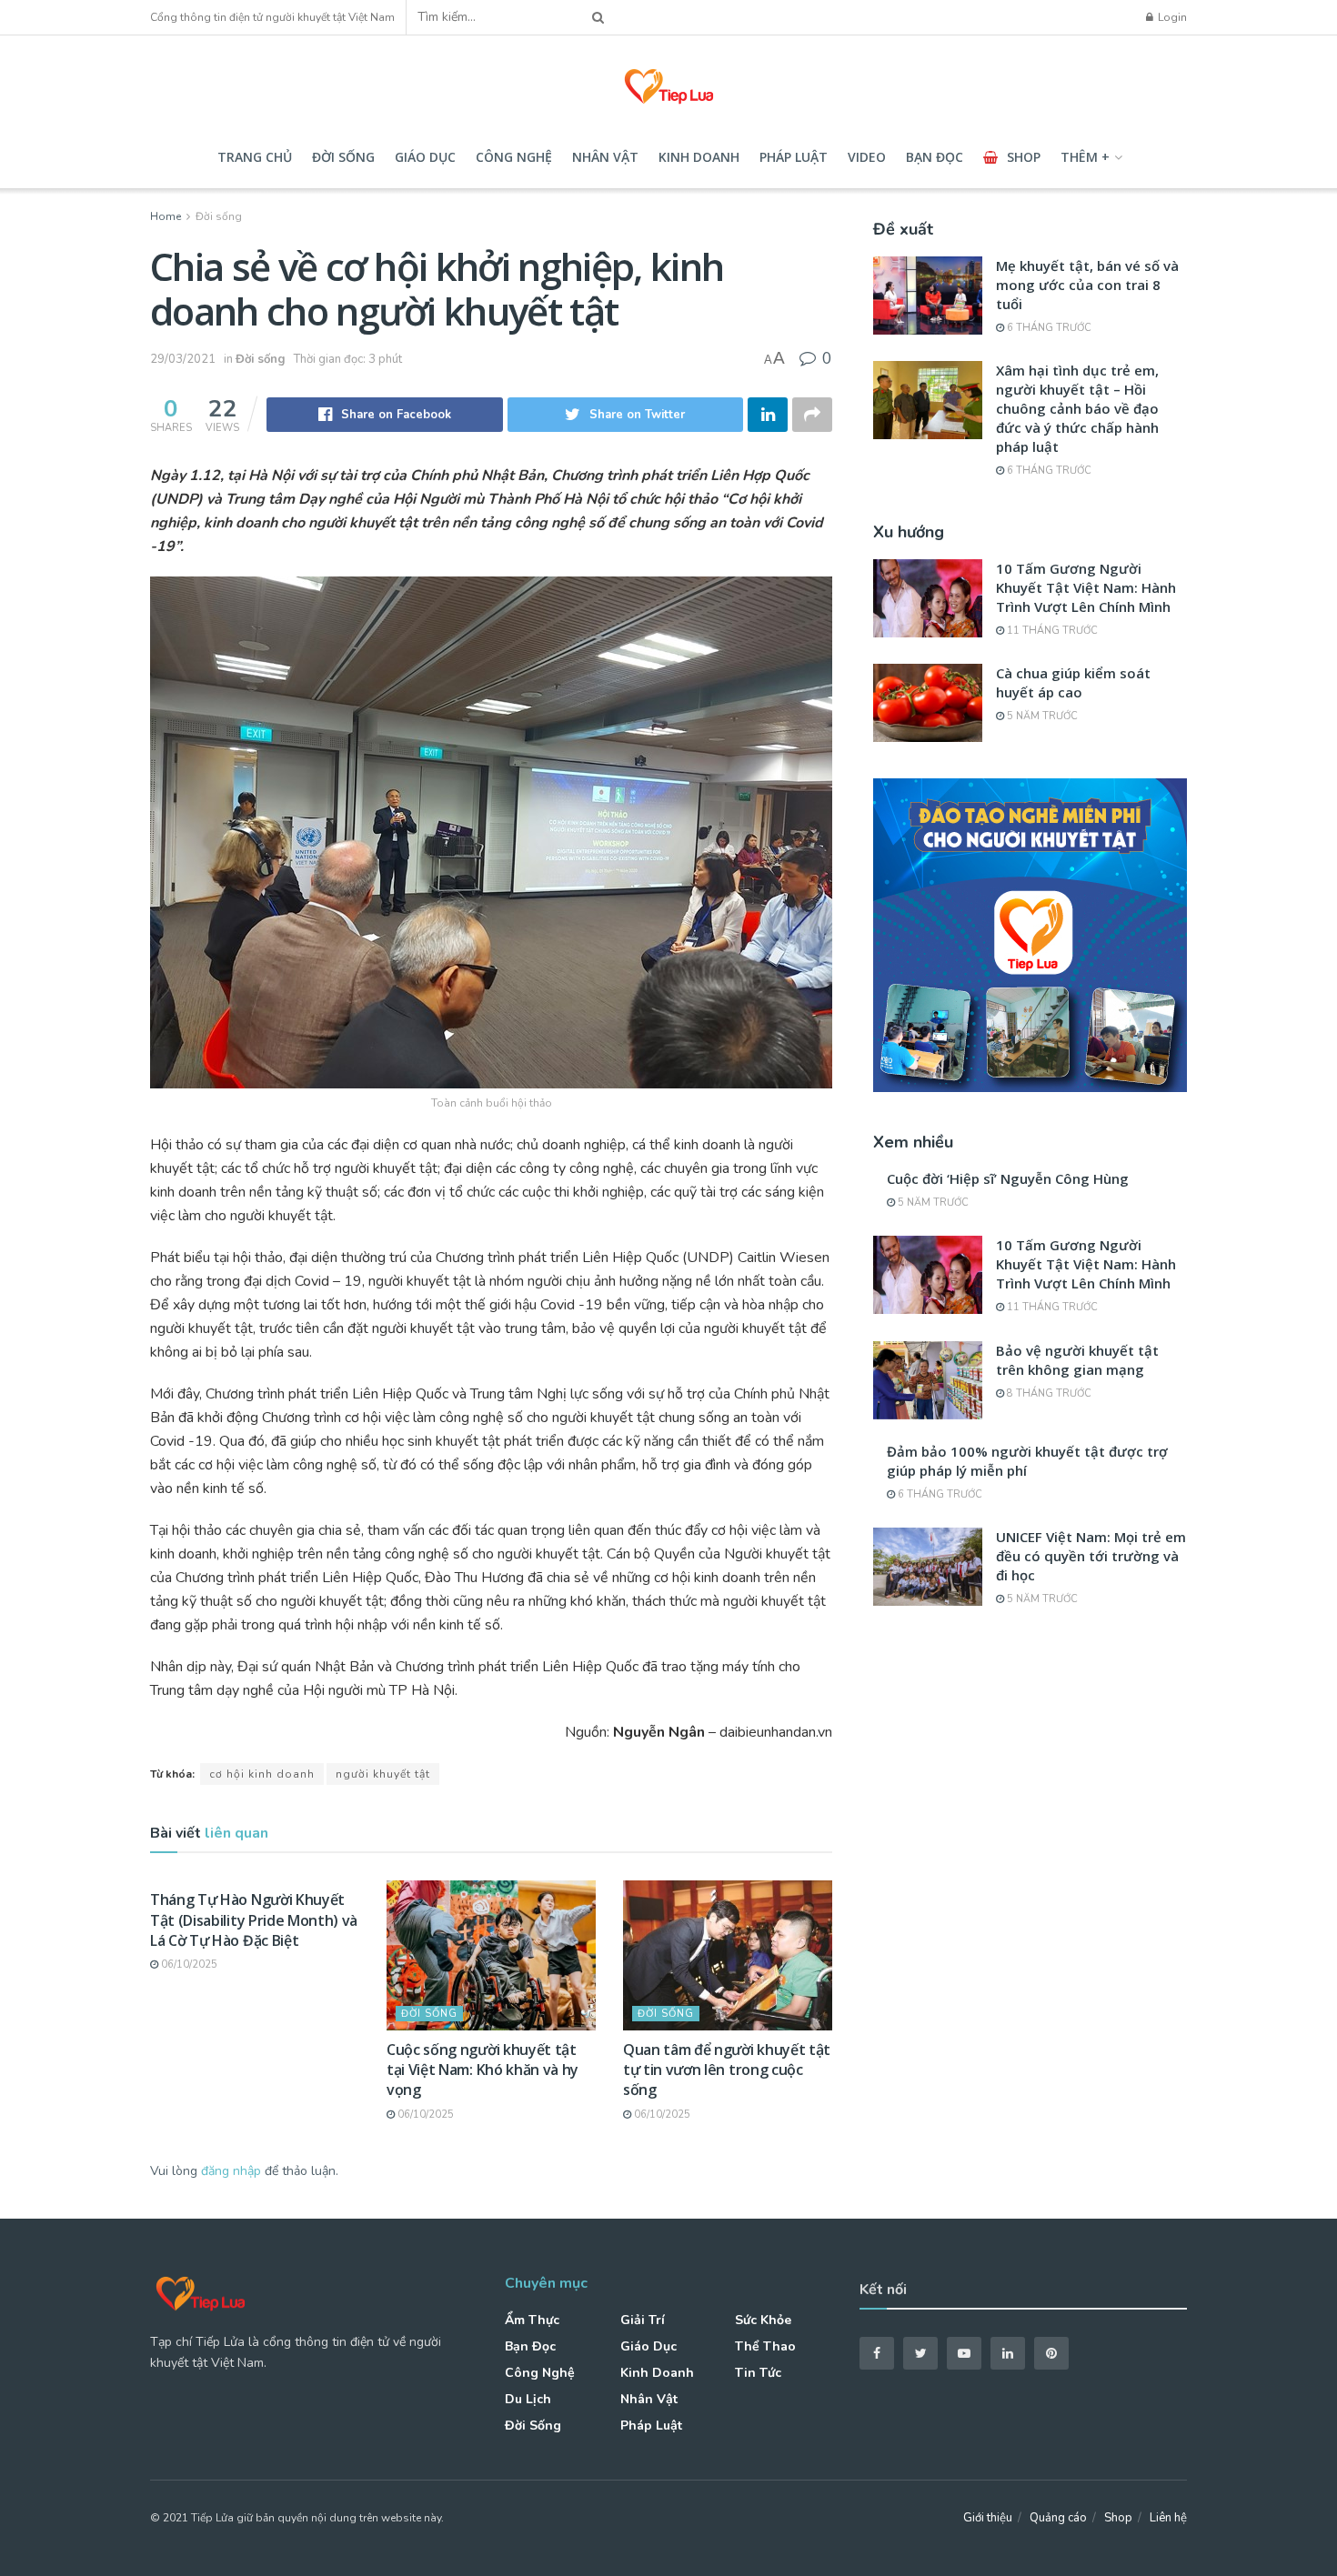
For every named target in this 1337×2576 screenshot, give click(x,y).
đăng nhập (231, 2171)
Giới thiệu (988, 2518)
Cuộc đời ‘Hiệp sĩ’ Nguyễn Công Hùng (1008, 1178)
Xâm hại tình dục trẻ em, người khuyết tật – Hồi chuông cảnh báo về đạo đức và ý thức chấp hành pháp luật (1077, 408)
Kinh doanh (699, 157)
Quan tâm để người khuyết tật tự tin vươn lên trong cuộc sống (727, 2070)
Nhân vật (605, 157)
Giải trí (643, 2320)
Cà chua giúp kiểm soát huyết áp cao (1073, 682)
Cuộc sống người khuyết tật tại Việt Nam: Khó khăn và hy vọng (483, 2070)
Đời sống (343, 157)
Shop (1024, 157)
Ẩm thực (532, 2320)
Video (867, 157)
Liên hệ (1168, 2518)
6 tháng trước (1048, 328)
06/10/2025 (188, 1965)
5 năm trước (1041, 716)
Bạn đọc (935, 157)
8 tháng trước (1048, 1393)
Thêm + (1085, 157)
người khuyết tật (383, 1774)
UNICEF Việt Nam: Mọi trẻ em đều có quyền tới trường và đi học (1091, 1556)
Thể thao (765, 2346)
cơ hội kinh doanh (262, 1774)
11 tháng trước (1051, 631)
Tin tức (758, 2373)
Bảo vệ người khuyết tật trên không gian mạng (1077, 1360)
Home (166, 216)
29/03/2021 (183, 359)
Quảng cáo (1058, 2518)
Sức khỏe (763, 2320)
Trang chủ (255, 157)
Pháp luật (794, 157)
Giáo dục (425, 157)
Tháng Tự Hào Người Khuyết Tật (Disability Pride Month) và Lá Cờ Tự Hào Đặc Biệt (254, 1920)
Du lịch (528, 2399)
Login (1171, 17)
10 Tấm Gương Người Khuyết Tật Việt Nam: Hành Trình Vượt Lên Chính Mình (1086, 587)
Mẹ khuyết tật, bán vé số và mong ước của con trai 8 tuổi (1087, 285)
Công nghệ (514, 157)
